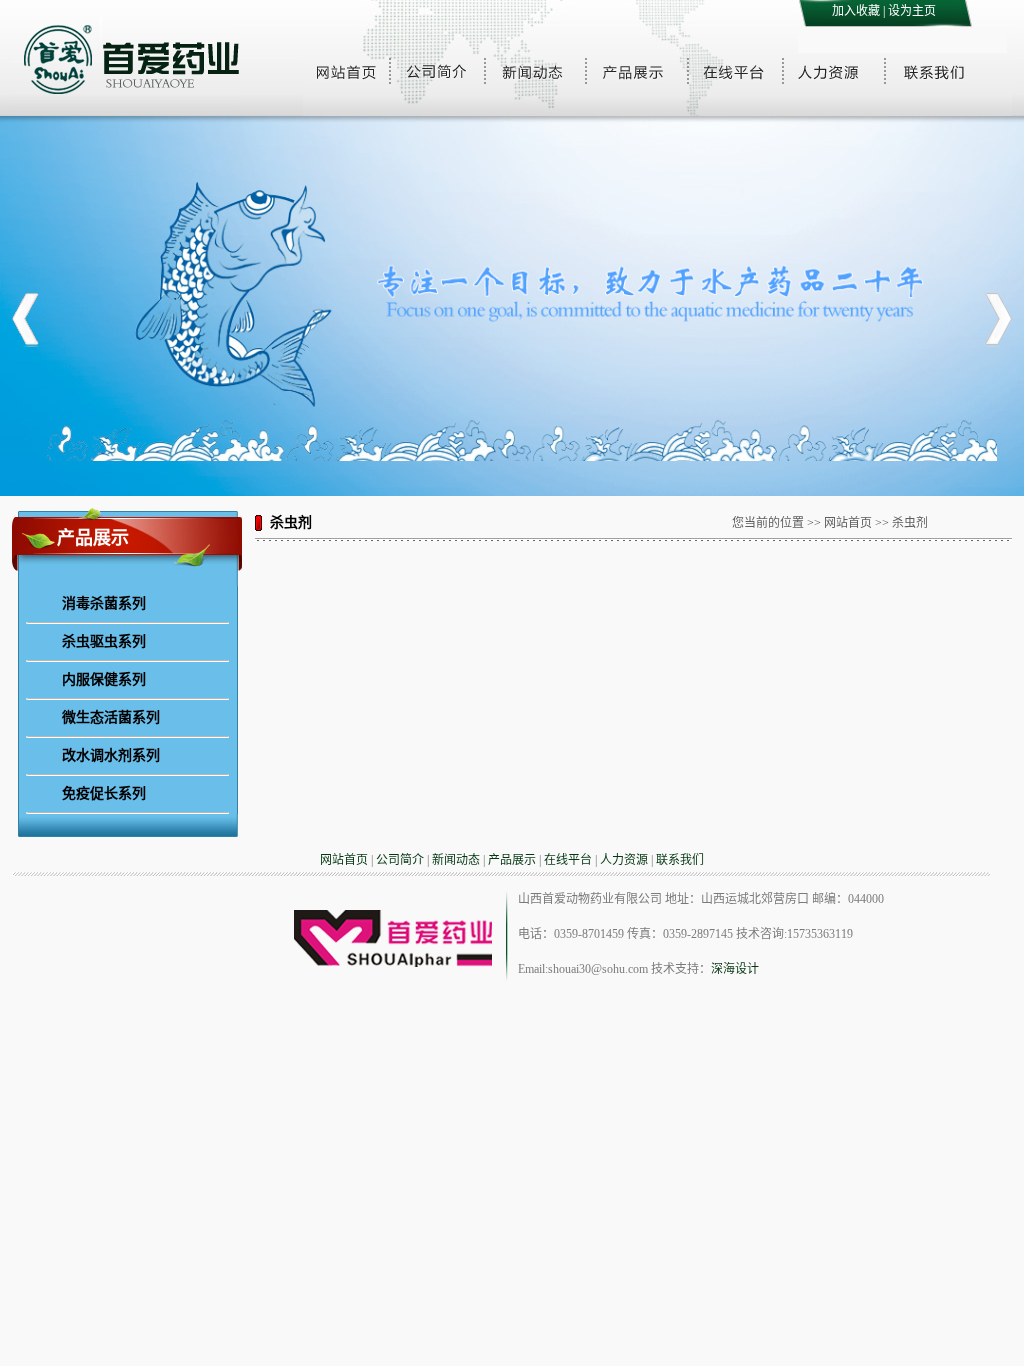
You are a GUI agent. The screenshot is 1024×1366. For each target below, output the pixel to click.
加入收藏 (856, 11)
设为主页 (912, 11)
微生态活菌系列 (111, 717)
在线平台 (568, 860)
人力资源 (624, 860)
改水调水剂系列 (111, 755)
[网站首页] (346, 71)
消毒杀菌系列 (104, 603)
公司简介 (400, 860)
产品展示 (512, 860)
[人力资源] (834, 71)
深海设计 (735, 969)
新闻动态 (456, 860)
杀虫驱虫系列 (104, 641)
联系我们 (680, 860)
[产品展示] (636, 71)
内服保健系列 (104, 679)
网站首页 (344, 860)
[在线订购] (734, 71)
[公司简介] (436, 71)
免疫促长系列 (104, 793)
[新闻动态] (534, 71)
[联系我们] (936, 71)
